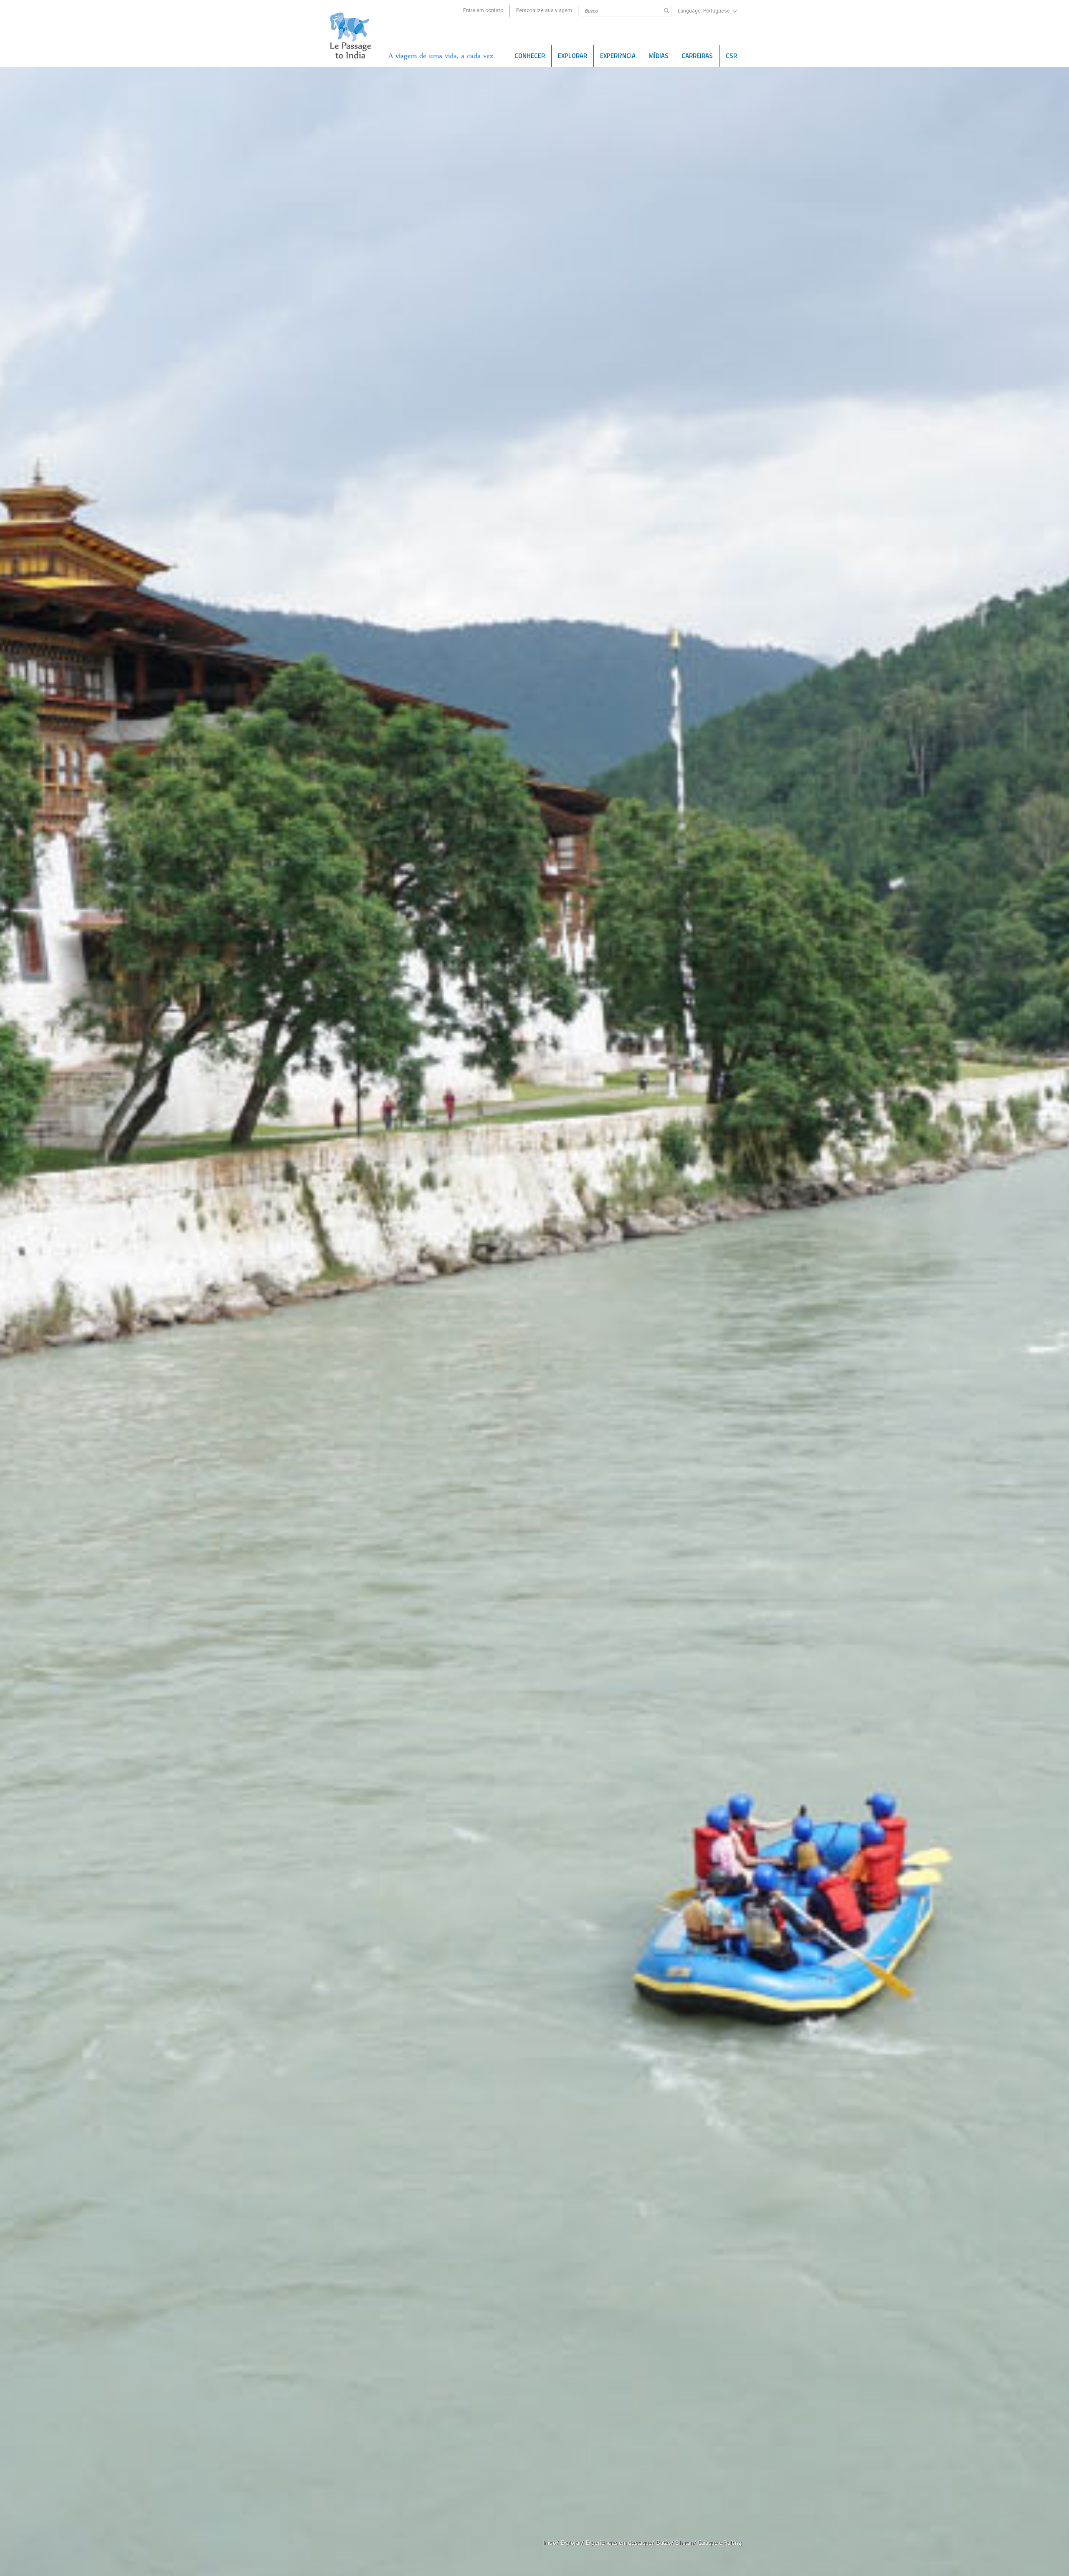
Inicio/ (551, 2542)
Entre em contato (483, 10)
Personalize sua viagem (544, 10)
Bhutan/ (686, 2542)
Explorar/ (572, 2542)
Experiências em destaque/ (620, 2542)
